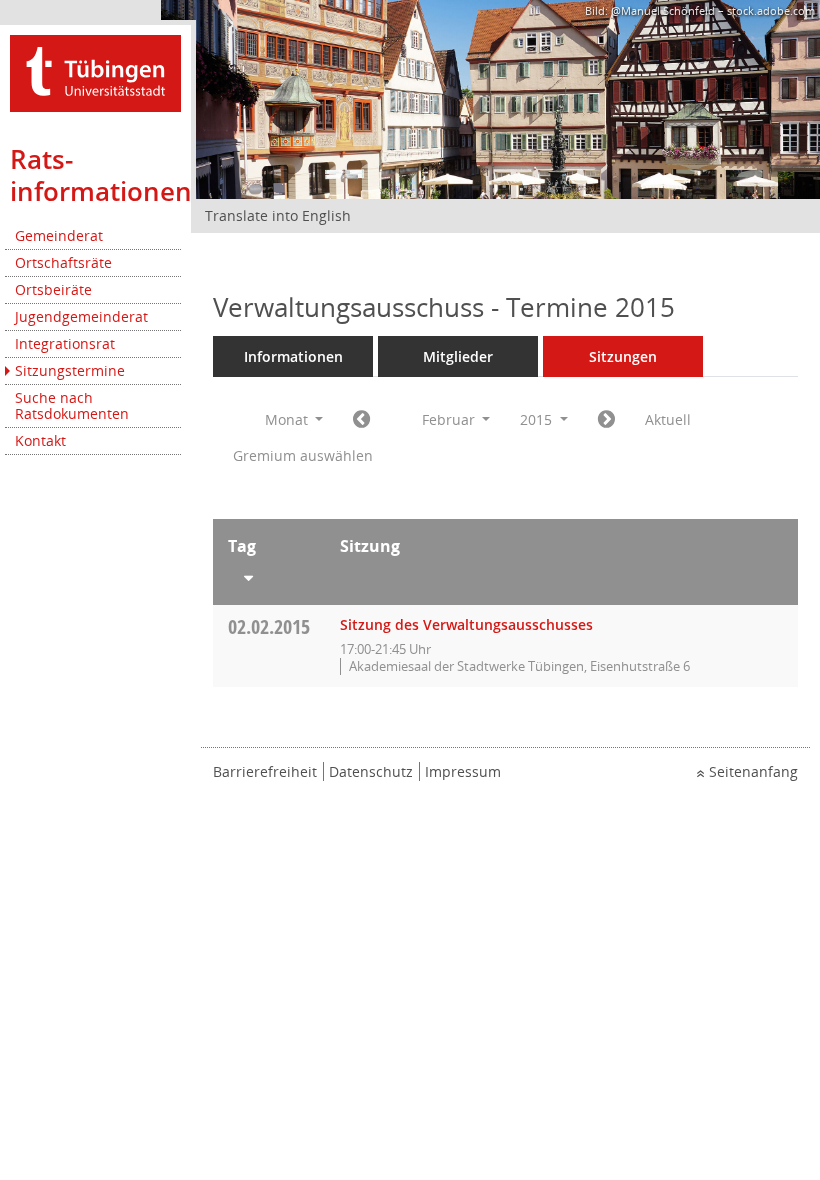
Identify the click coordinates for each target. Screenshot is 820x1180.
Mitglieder (458, 356)
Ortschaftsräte (63, 262)
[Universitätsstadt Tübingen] (95, 71)
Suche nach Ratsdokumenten (72, 405)
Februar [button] (450, 419)
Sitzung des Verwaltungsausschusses (466, 624)
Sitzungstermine (70, 370)
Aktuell (668, 419)
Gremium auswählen (303, 455)
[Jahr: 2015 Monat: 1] (361, 420)
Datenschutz (371, 771)
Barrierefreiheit (265, 771)
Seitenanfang (753, 771)
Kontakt (40, 440)
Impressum (463, 771)
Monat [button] (288, 419)
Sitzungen (623, 356)
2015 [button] (538, 419)
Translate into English (278, 215)
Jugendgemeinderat (81, 316)
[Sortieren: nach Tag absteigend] (269, 574)
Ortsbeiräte (53, 289)
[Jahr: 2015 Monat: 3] (606, 420)
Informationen (293, 356)
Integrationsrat (65, 343)
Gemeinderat (59, 235)
